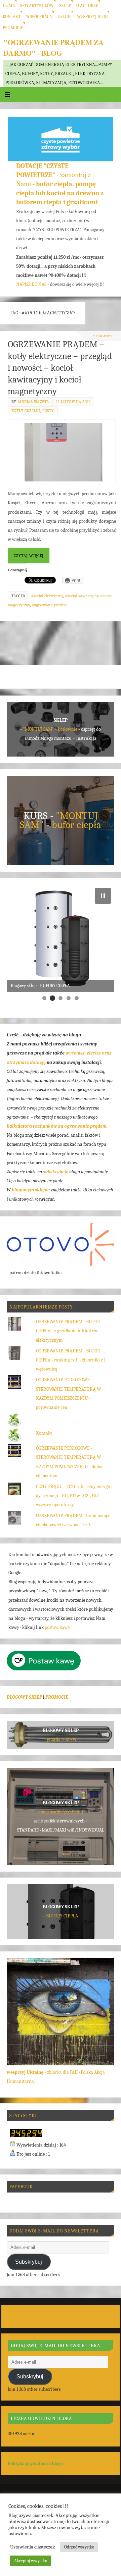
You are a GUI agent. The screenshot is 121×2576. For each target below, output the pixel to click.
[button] (103, 896)
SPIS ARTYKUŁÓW (37, 6)
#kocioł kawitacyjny (82, 596)
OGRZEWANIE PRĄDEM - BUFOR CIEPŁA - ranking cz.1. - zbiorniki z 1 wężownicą (71, 1360)
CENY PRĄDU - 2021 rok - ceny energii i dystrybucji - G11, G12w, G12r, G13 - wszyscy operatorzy (74, 1496)
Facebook (21, 2187)
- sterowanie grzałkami (61, 1812)
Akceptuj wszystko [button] (31, 2561)
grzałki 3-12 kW (62, 1739)
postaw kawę (57, 1627)
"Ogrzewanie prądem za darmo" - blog (54, 47)
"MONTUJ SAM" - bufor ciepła (61, 820)
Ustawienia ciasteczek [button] (33, 2547)
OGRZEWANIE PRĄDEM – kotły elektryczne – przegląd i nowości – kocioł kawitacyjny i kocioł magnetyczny (60, 368)
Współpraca (39, 17)
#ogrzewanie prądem (49, 605)
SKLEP (65, 6)
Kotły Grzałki (26, 411)
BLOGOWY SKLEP (24, 1697)
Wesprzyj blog (92, 17)
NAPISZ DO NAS (31, 284)
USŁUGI (65, 17)
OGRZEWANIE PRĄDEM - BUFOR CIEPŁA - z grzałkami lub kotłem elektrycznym (68, 1331)
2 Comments (103, 336)
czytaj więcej (29, 556)
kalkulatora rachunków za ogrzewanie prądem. (57, 1126)
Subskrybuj (29, 2262)
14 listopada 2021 (73, 402)
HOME (9, 6)
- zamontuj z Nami (60, 184)
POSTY (48, 411)
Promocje (13, 28)
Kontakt (12, 17)
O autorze (87, 6)
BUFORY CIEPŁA (62, 1916)
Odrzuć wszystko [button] (79, 2547)
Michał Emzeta (33, 402)
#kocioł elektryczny (47, 596)
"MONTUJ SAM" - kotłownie (50, 729)
